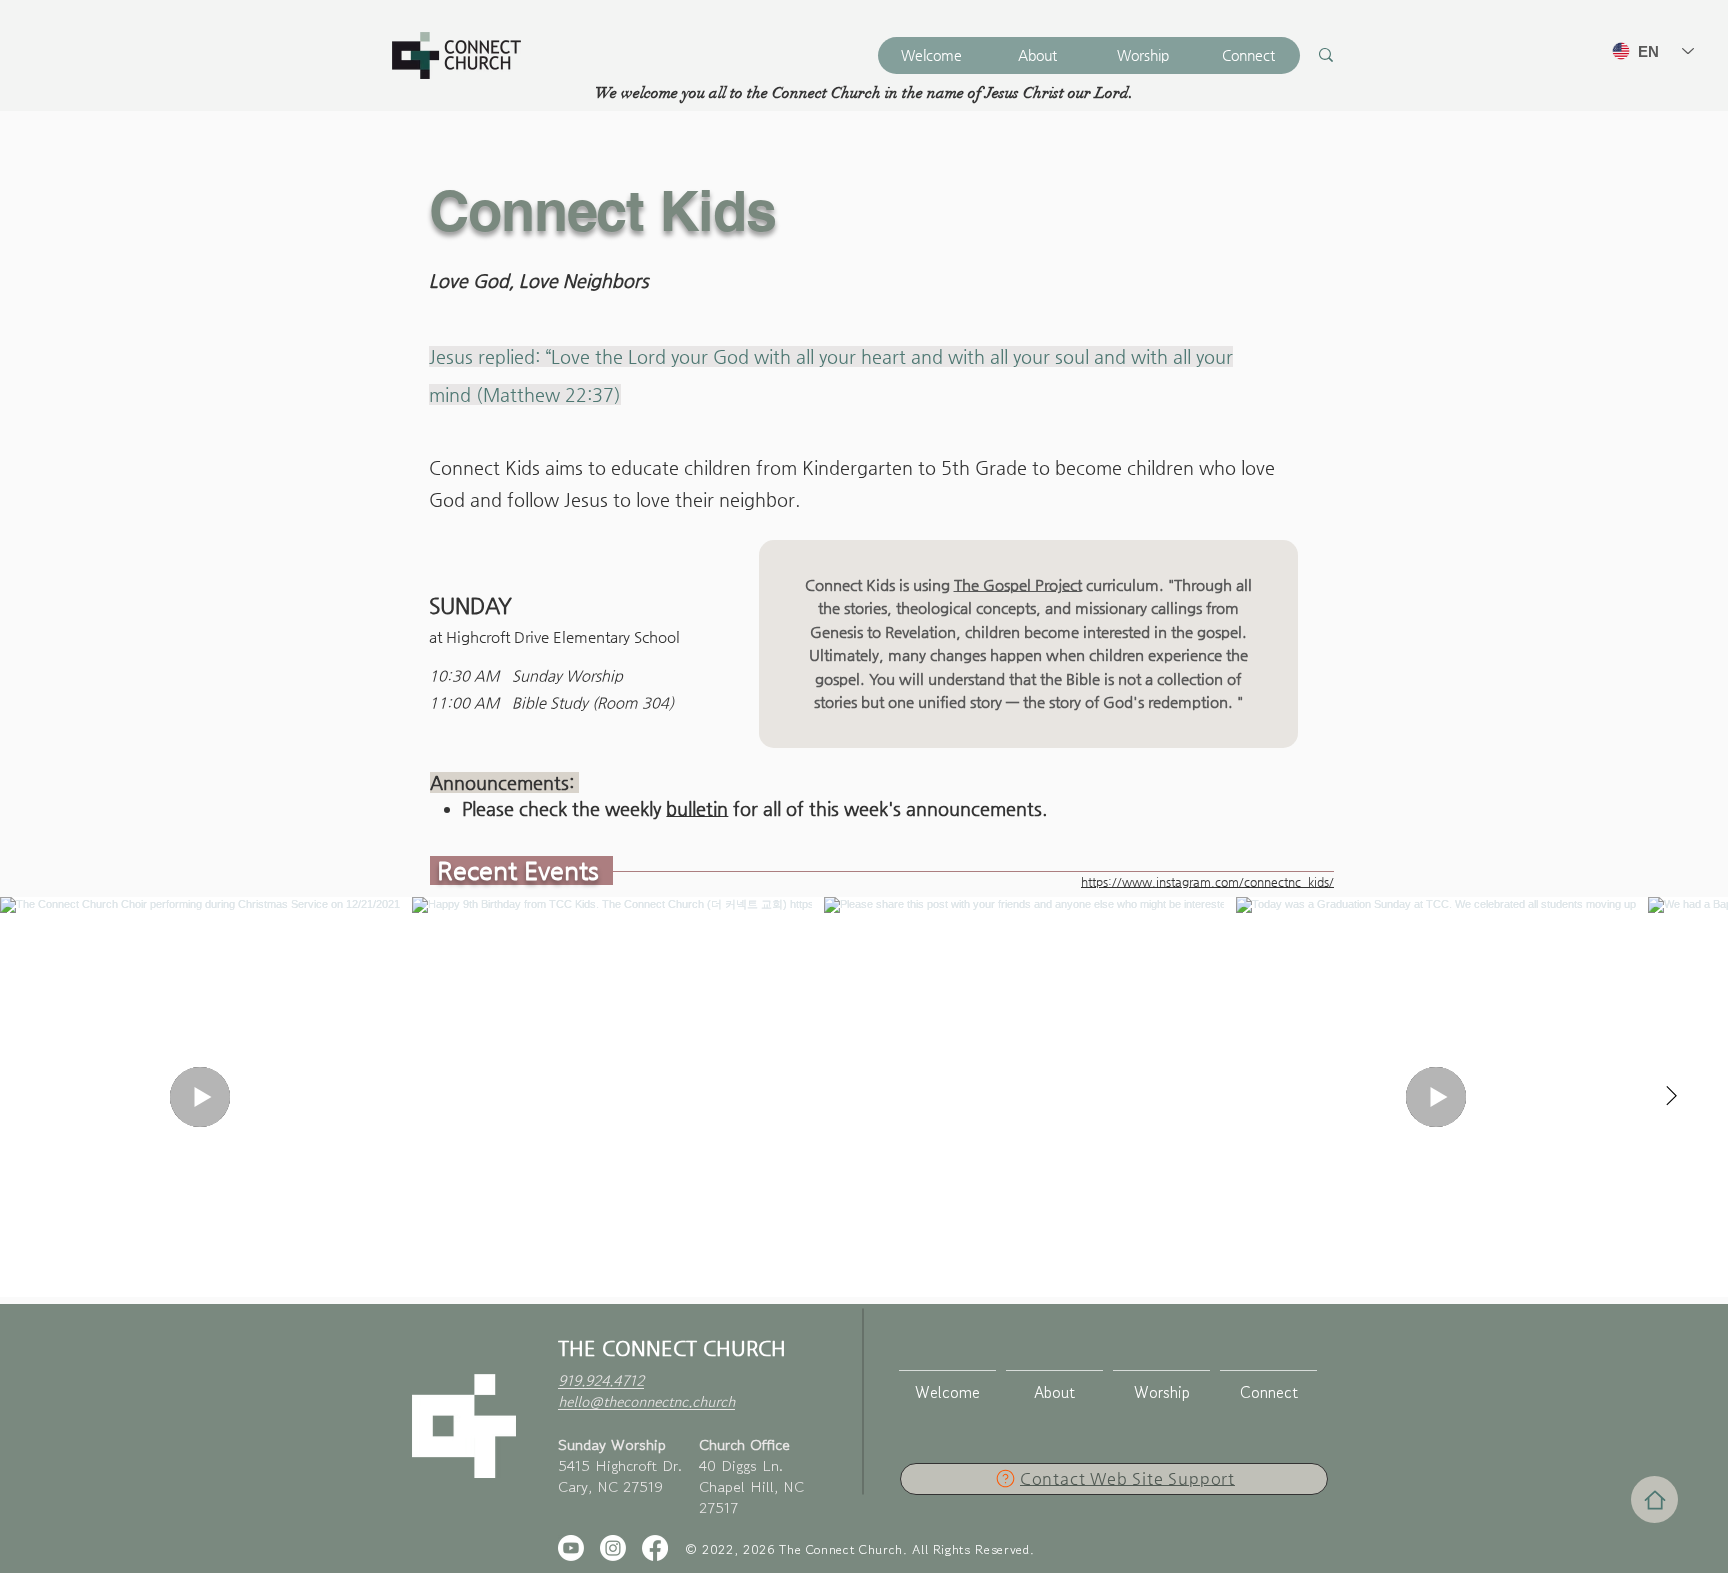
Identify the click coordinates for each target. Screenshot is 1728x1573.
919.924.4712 (601, 1380)
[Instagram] (613, 1548)
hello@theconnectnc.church (646, 1401)
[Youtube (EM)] (571, 1548)
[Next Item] (1671, 1097)
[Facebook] (655, 1548)
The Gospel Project (1018, 584)
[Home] (1654, 1499)
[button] (1037, 55)
